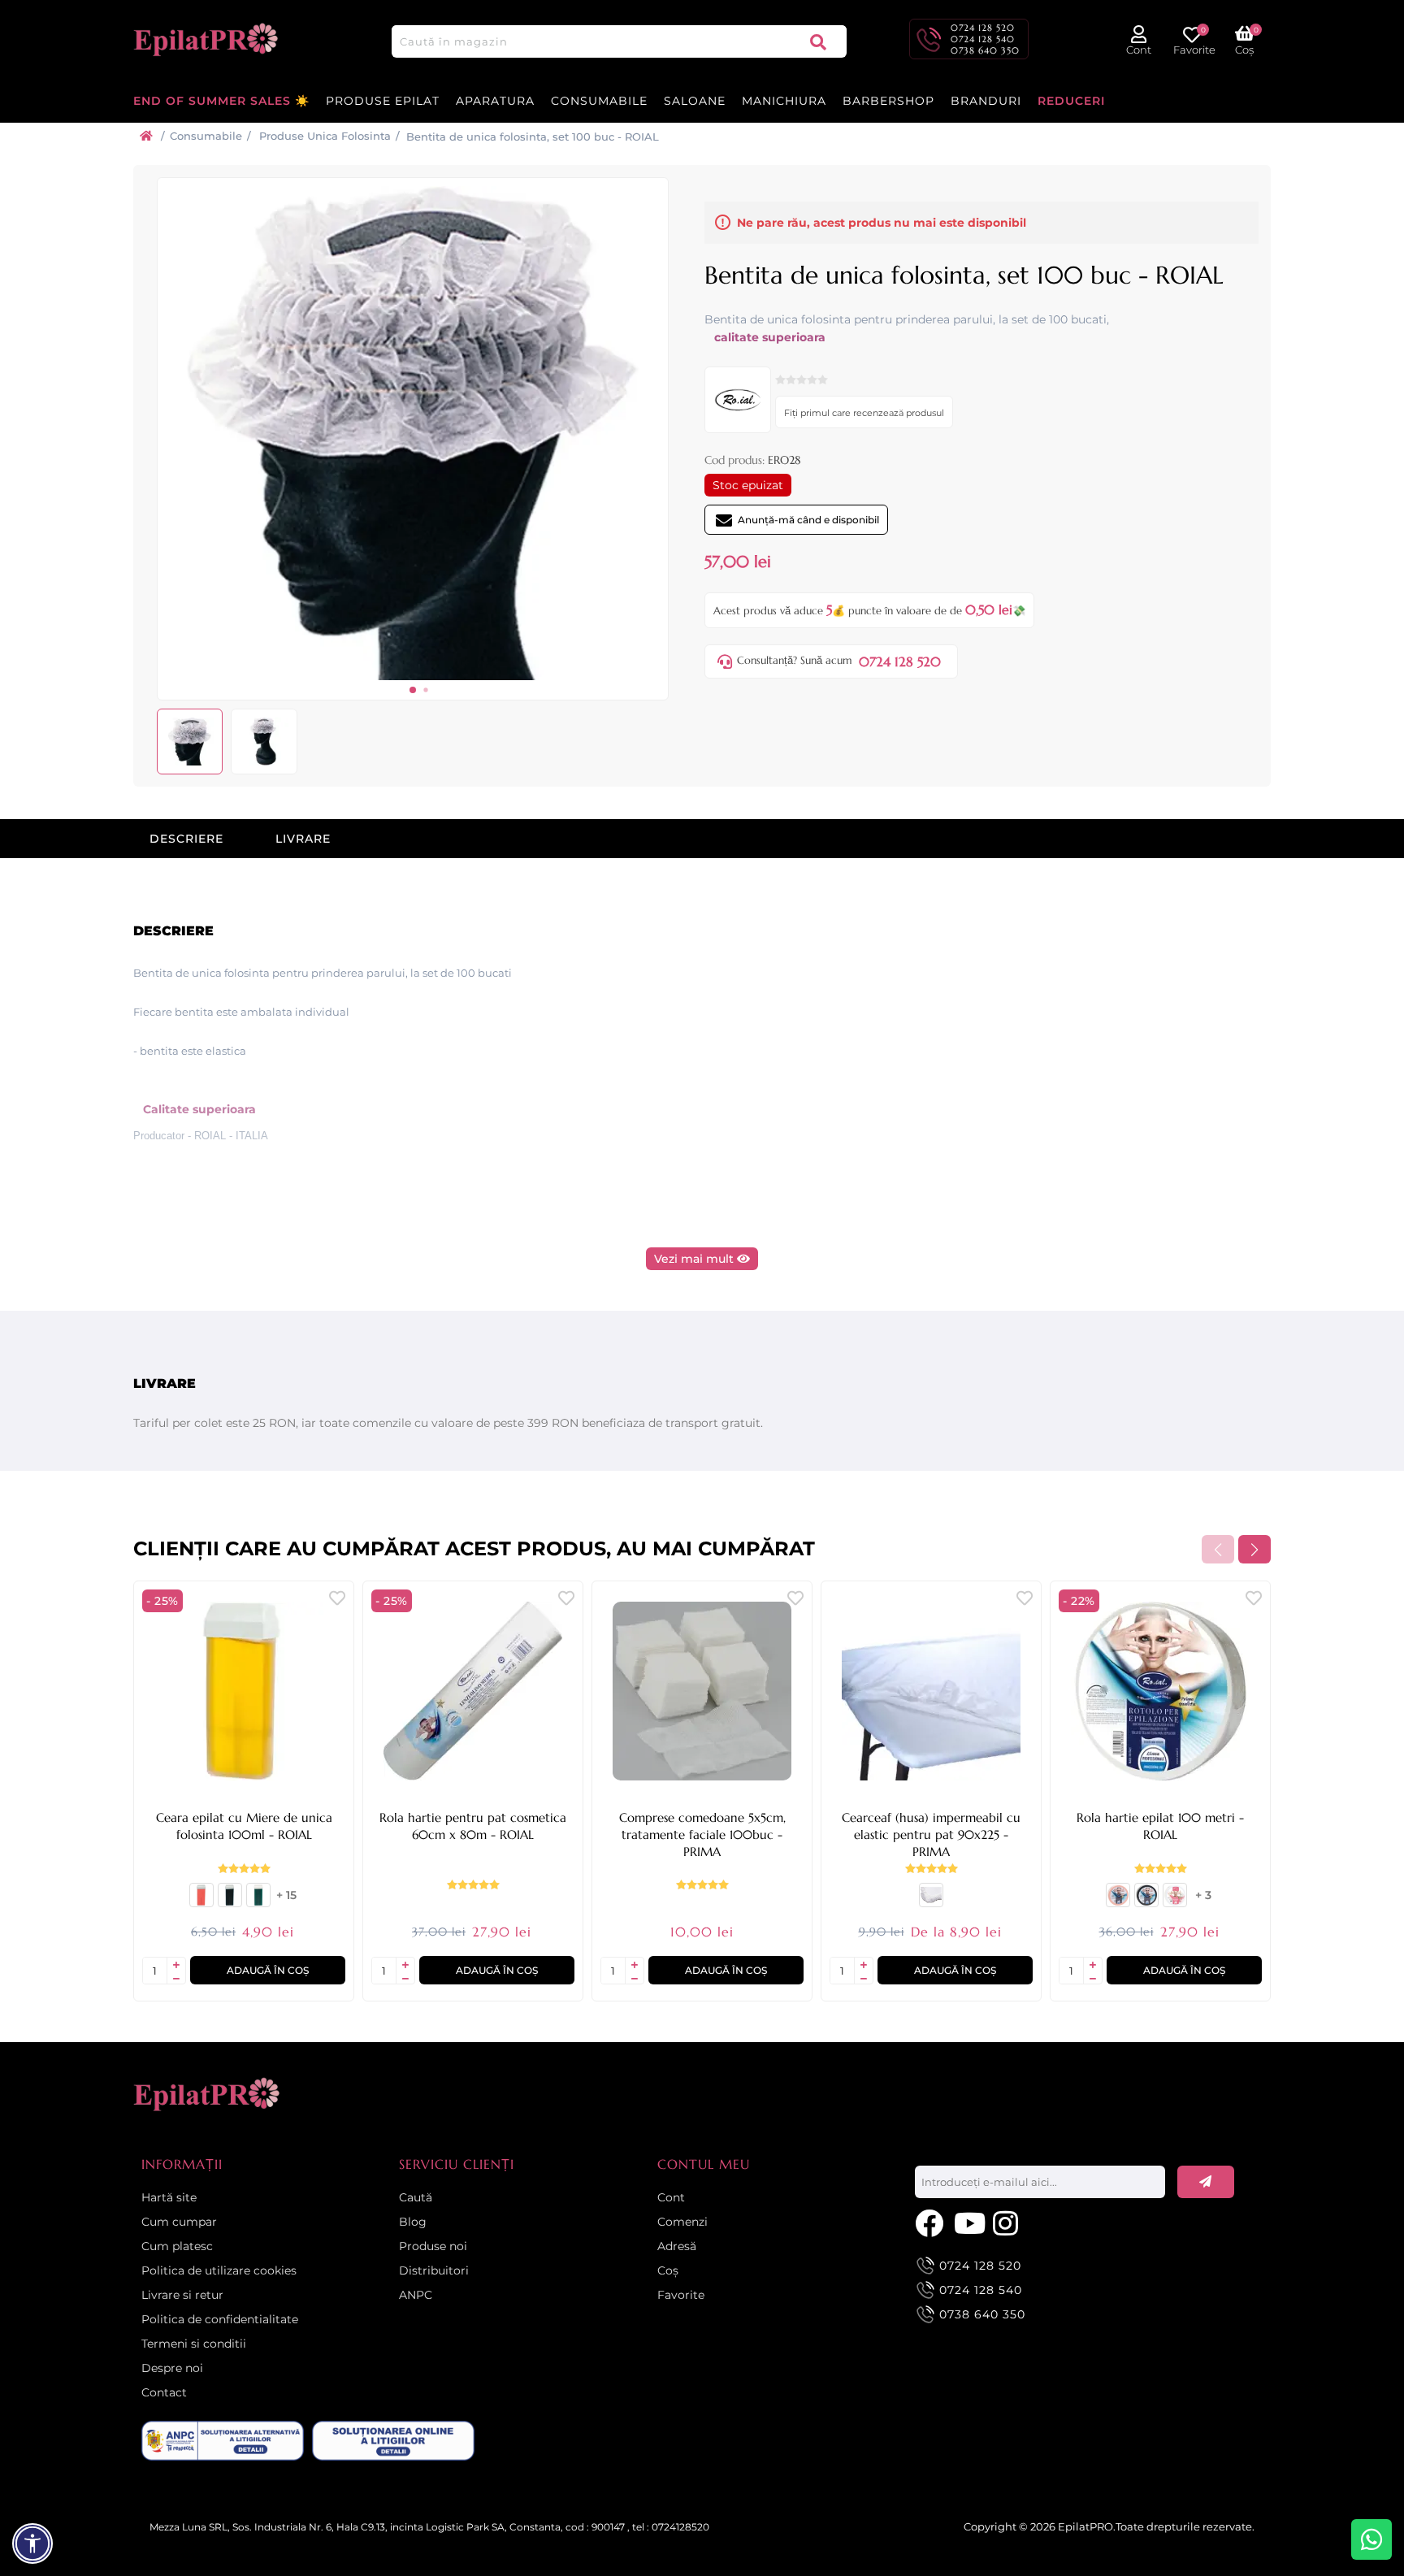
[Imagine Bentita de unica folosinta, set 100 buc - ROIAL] (413, 676)
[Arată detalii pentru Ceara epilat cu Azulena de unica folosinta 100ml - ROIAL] (230, 1902)
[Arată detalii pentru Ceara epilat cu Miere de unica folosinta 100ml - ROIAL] (244, 1691)
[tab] (186, 839)
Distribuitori (434, 2270)
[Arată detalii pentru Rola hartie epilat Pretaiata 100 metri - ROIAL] (1175, 1902)
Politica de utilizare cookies (219, 2270)
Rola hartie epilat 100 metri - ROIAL (1160, 1826)
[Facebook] (930, 2222)
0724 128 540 (983, 39)
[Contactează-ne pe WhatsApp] (1371, 2539)
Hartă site (169, 2197)
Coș (668, 2270)
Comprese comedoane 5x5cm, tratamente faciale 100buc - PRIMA (702, 1834)
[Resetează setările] (32, 2543)
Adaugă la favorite (337, 1597)
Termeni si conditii (194, 2344)
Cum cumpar (179, 2222)
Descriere (186, 839)
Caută (818, 41)
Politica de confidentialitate (220, 2319)
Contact (164, 2392)
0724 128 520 (983, 28)
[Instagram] (1008, 2222)
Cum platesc (177, 2246)
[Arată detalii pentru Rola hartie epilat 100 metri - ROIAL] (1160, 1691)
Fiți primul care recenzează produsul (864, 413)
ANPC (416, 2295)
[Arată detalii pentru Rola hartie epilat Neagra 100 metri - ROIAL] (1146, 1902)
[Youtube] (969, 2222)
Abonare (1206, 2182)
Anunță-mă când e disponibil (808, 520)
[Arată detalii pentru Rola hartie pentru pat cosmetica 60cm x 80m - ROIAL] (473, 1691)
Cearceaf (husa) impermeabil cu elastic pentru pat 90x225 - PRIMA (931, 1834)
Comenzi (682, 2222)
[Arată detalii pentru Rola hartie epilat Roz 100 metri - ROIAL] (1118, 1902)
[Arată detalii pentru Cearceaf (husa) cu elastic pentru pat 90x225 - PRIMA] (931, 1902)
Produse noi (433, 2246)
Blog (413, 2222)
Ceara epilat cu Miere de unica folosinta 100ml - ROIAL (244, 1826)
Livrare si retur (182, 2295)
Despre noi (172, 2368)
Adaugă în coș (268, 1970)
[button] (413, 690)
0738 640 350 (985, 50)
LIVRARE (303, 839)
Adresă (677, 2246)
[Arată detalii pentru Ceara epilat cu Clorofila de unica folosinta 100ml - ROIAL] (258, 1902)
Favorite (681, 2295)
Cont (671, 2197)
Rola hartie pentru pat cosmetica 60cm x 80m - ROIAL (473, 1826)
